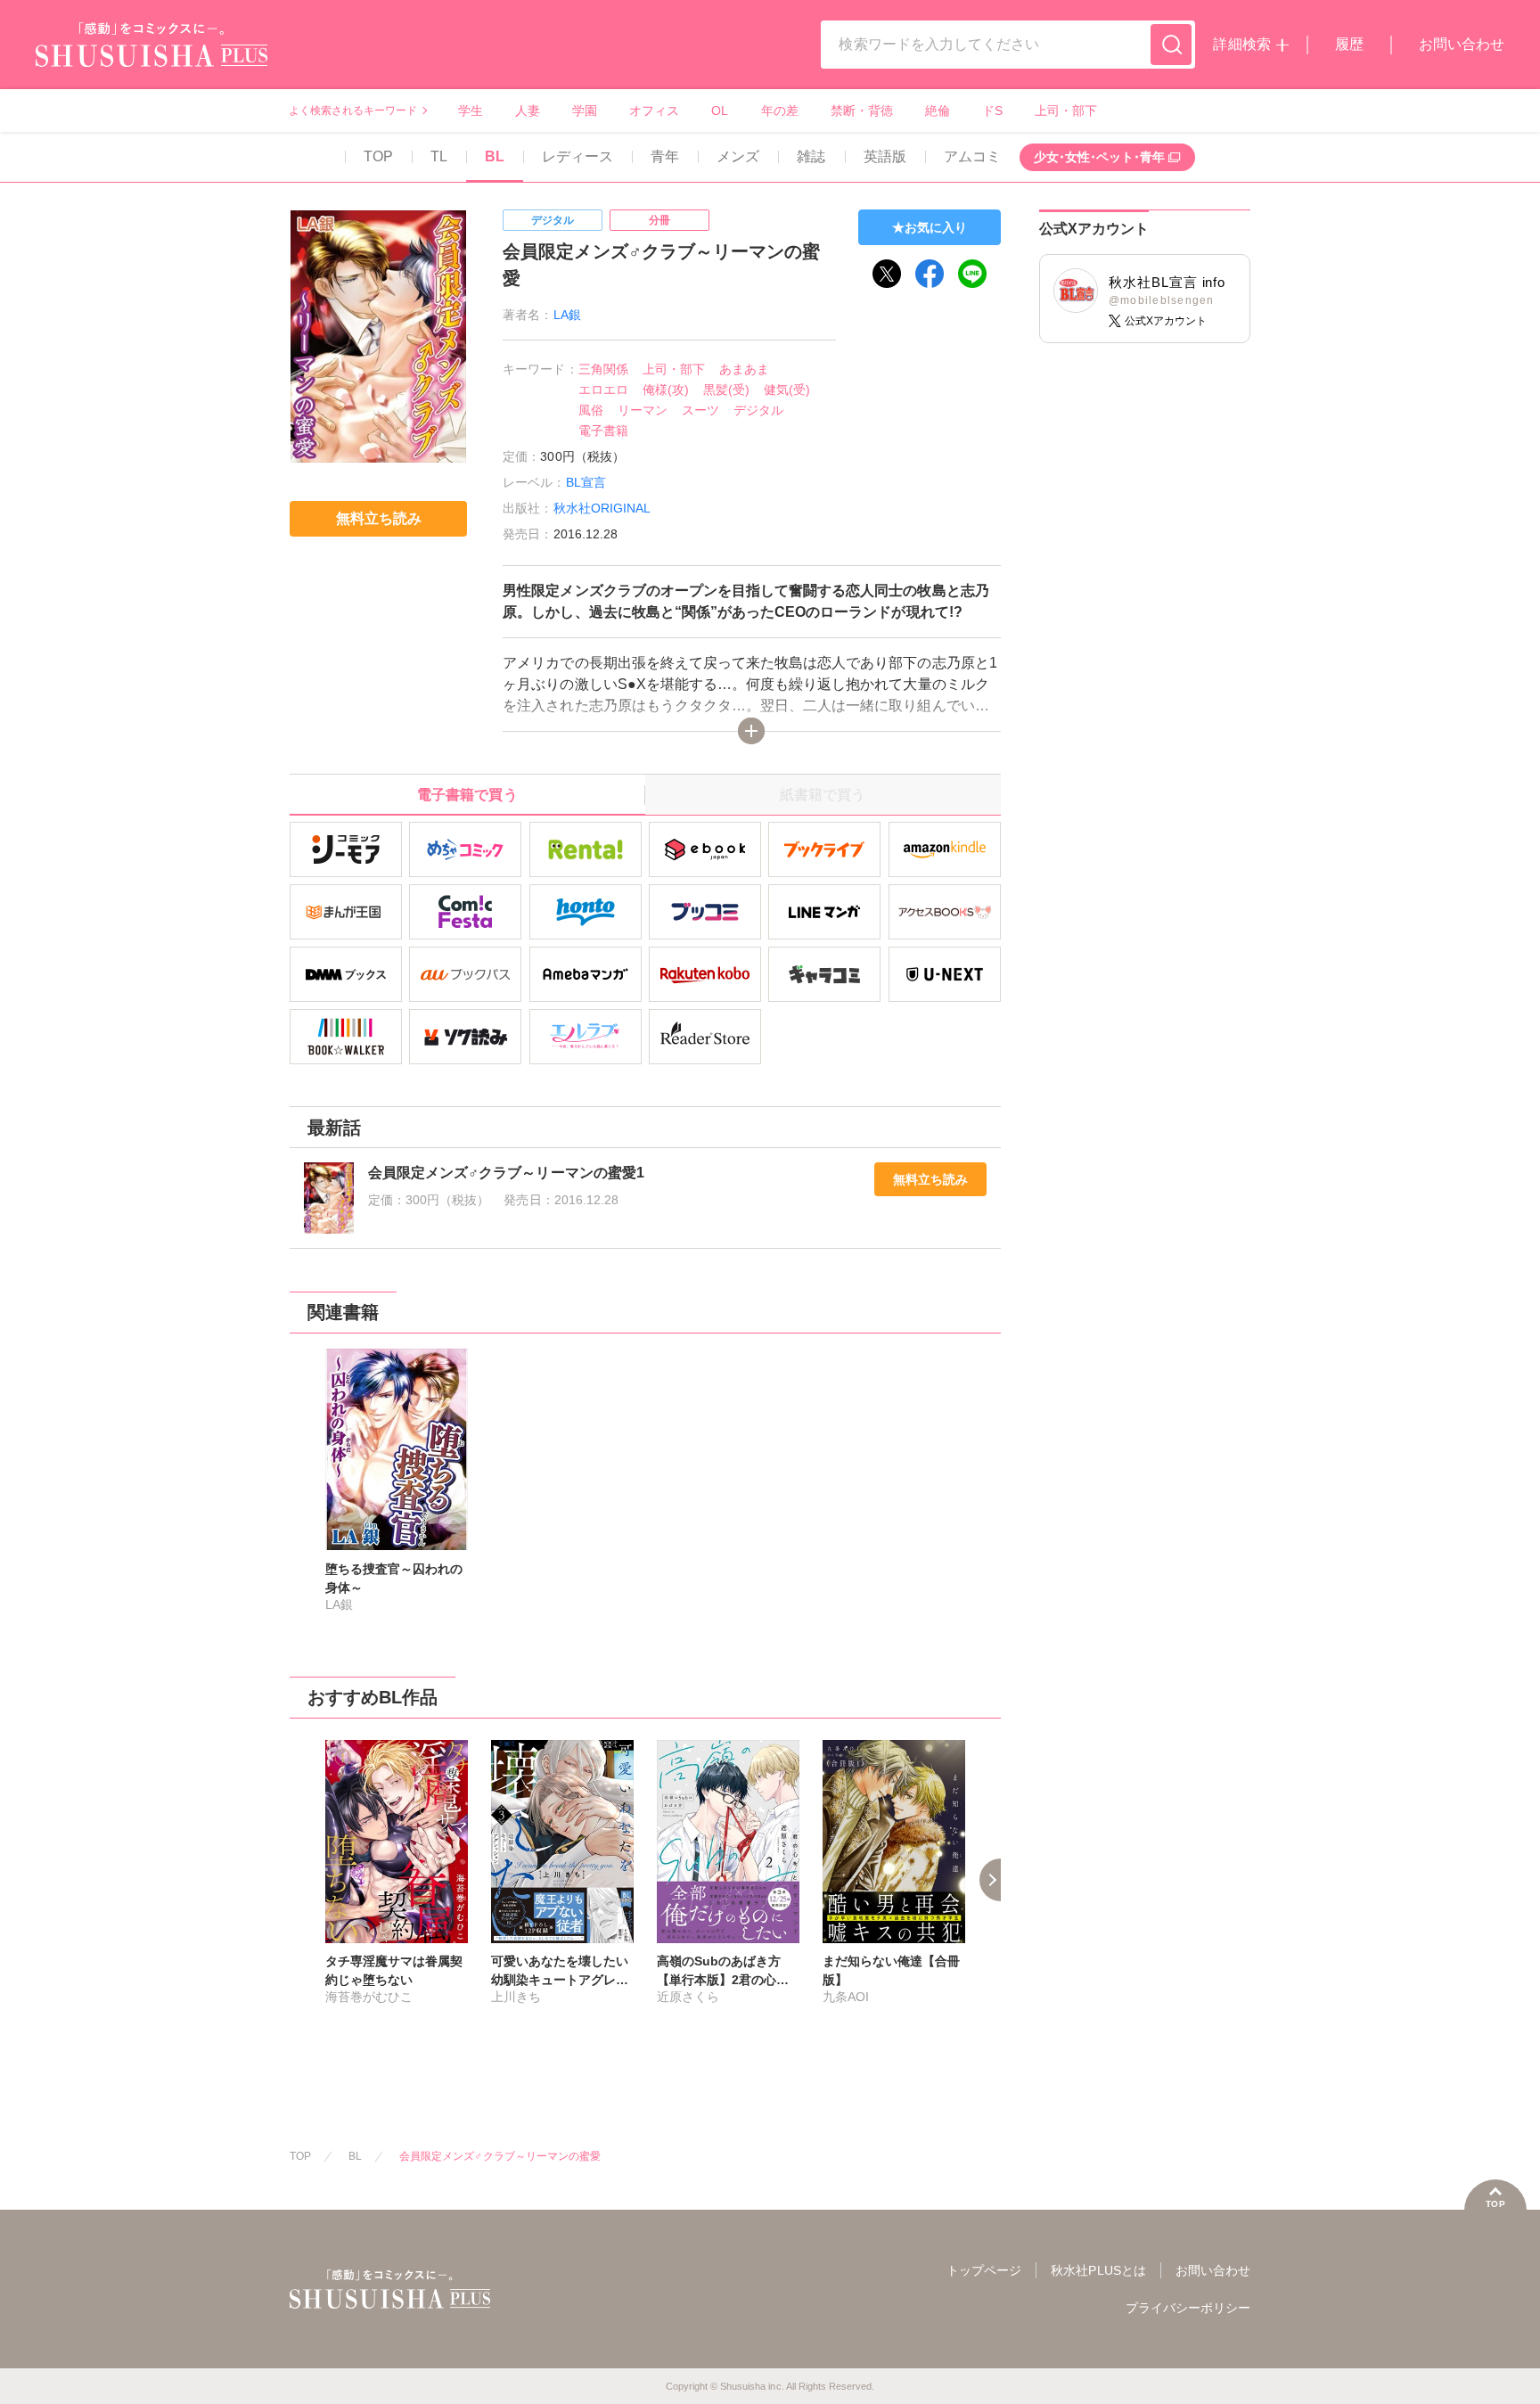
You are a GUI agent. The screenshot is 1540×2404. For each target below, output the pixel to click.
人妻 (528, 111)
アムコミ (972, 156)
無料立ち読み (930, 1179)
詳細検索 (1241, 44)
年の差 (780, 111)
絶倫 (938, 111)
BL (495, 156)
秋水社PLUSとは (1098, 2270)
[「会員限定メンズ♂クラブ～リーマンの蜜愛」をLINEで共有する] (972, 274)
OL (720, 111)
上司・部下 (1066, 111)
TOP (378, 156)
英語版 (885, 156)
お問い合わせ (1462, 44)
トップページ (984, 2270)
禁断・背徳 (862, 111)
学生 (471, 111)
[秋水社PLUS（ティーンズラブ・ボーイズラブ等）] (152, 56)
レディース (577, 156)
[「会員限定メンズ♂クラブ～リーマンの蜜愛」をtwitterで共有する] (887, 274)
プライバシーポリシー (1188, 2308)
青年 (665, 156)
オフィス (654, 111)
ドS (992, 111)
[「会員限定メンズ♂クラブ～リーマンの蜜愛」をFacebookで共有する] (930, 274)
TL (439, 156)
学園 (585, 111)
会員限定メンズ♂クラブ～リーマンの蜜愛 (500, 2156)
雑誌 (811, 156)
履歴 (1349, 44)
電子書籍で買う (467, 795)
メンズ (738, 156)
